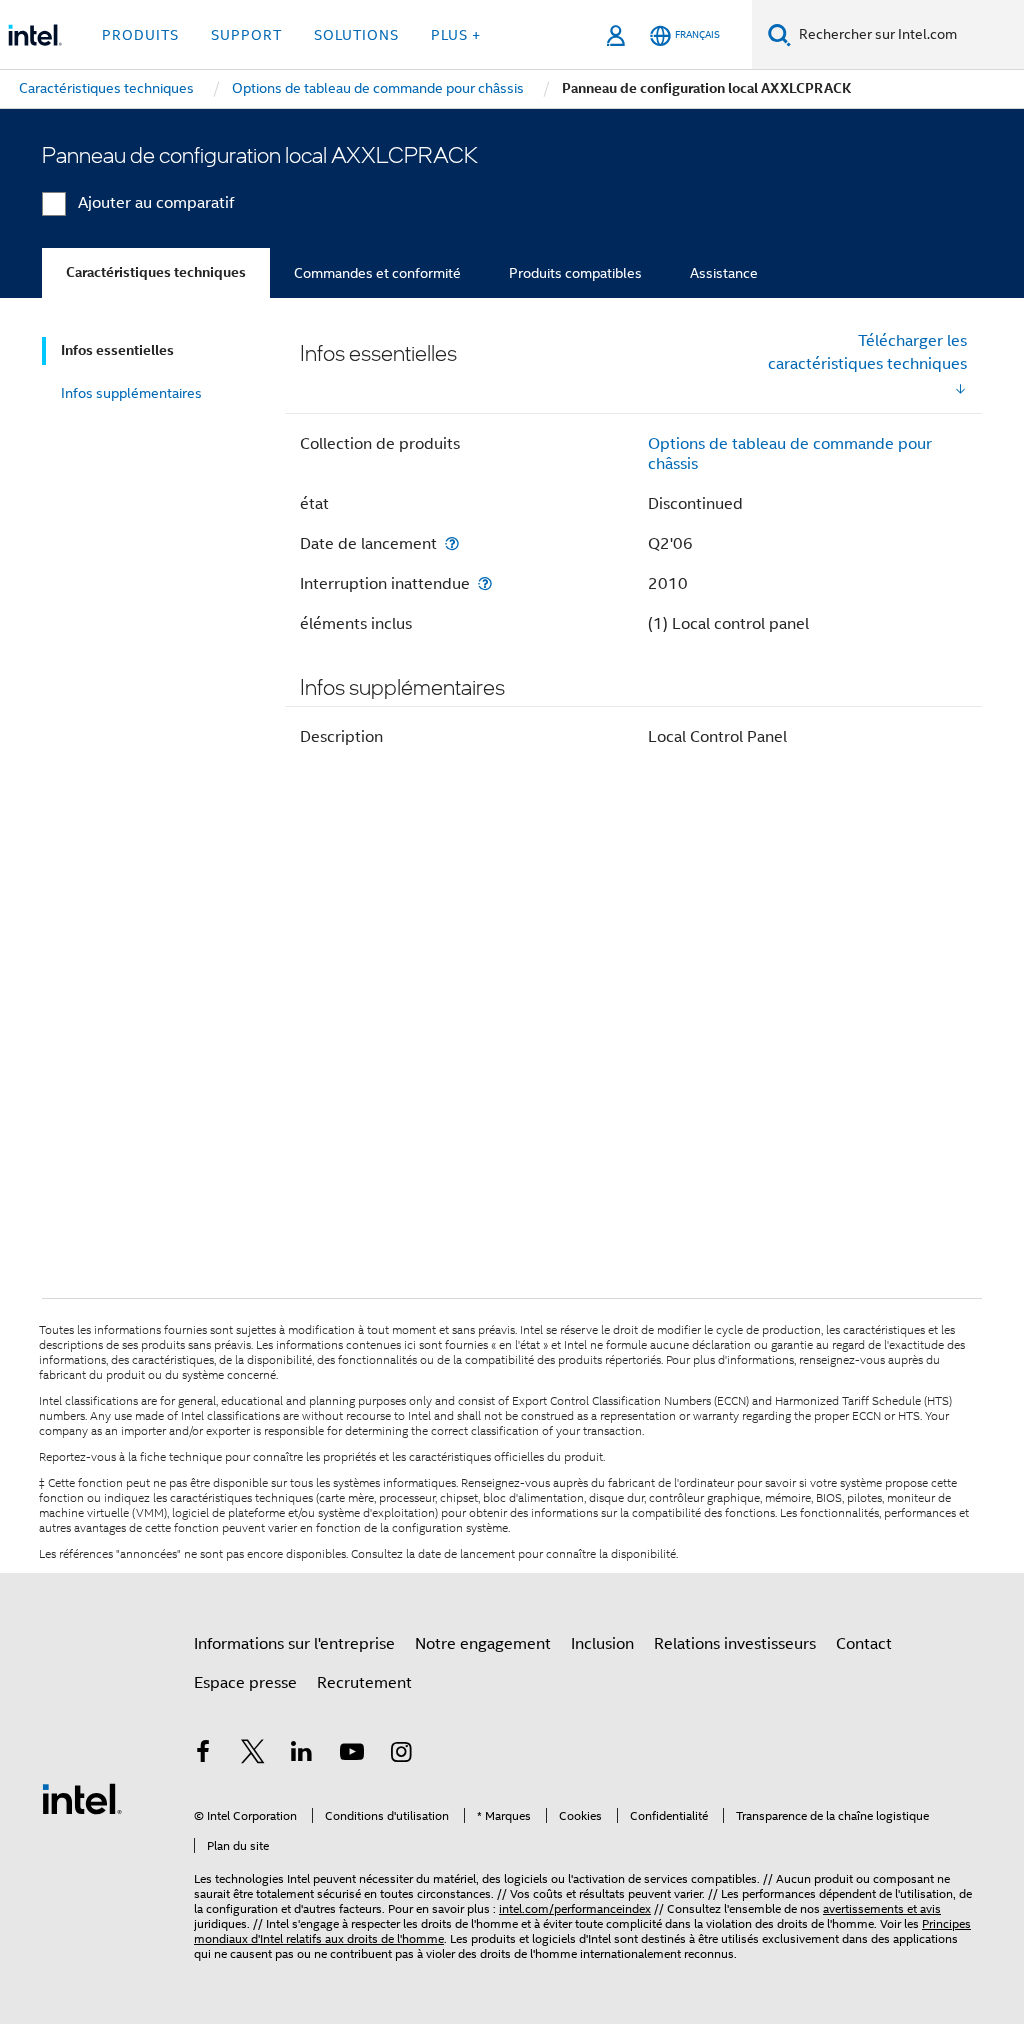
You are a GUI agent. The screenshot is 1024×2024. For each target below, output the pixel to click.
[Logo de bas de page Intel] (82, 1798)
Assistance (724, 273)
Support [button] (246, 35)
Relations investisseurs (735, 1644)
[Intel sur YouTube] (352, 1755)
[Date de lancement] (452, 543)
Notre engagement (483, 1644)
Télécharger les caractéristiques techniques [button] (867, 352)
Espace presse (245, 1683)
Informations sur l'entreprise (294, 1644)
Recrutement (364, 1683)
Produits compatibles (575, 273)
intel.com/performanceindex (575, 1908)
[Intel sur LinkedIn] (302, 1755)
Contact (864, 1644)
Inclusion (602, 1644)
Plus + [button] (456, 35)
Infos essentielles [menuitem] (117, 350)
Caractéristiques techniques (156, 272)
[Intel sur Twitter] (253, 1755)
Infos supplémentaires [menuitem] (131, 393)
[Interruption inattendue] (485, 583)
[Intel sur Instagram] (401, 1755)
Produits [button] (140, 35)
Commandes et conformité (377, 273)
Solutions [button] (356, 35)
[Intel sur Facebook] (203, 1755)
